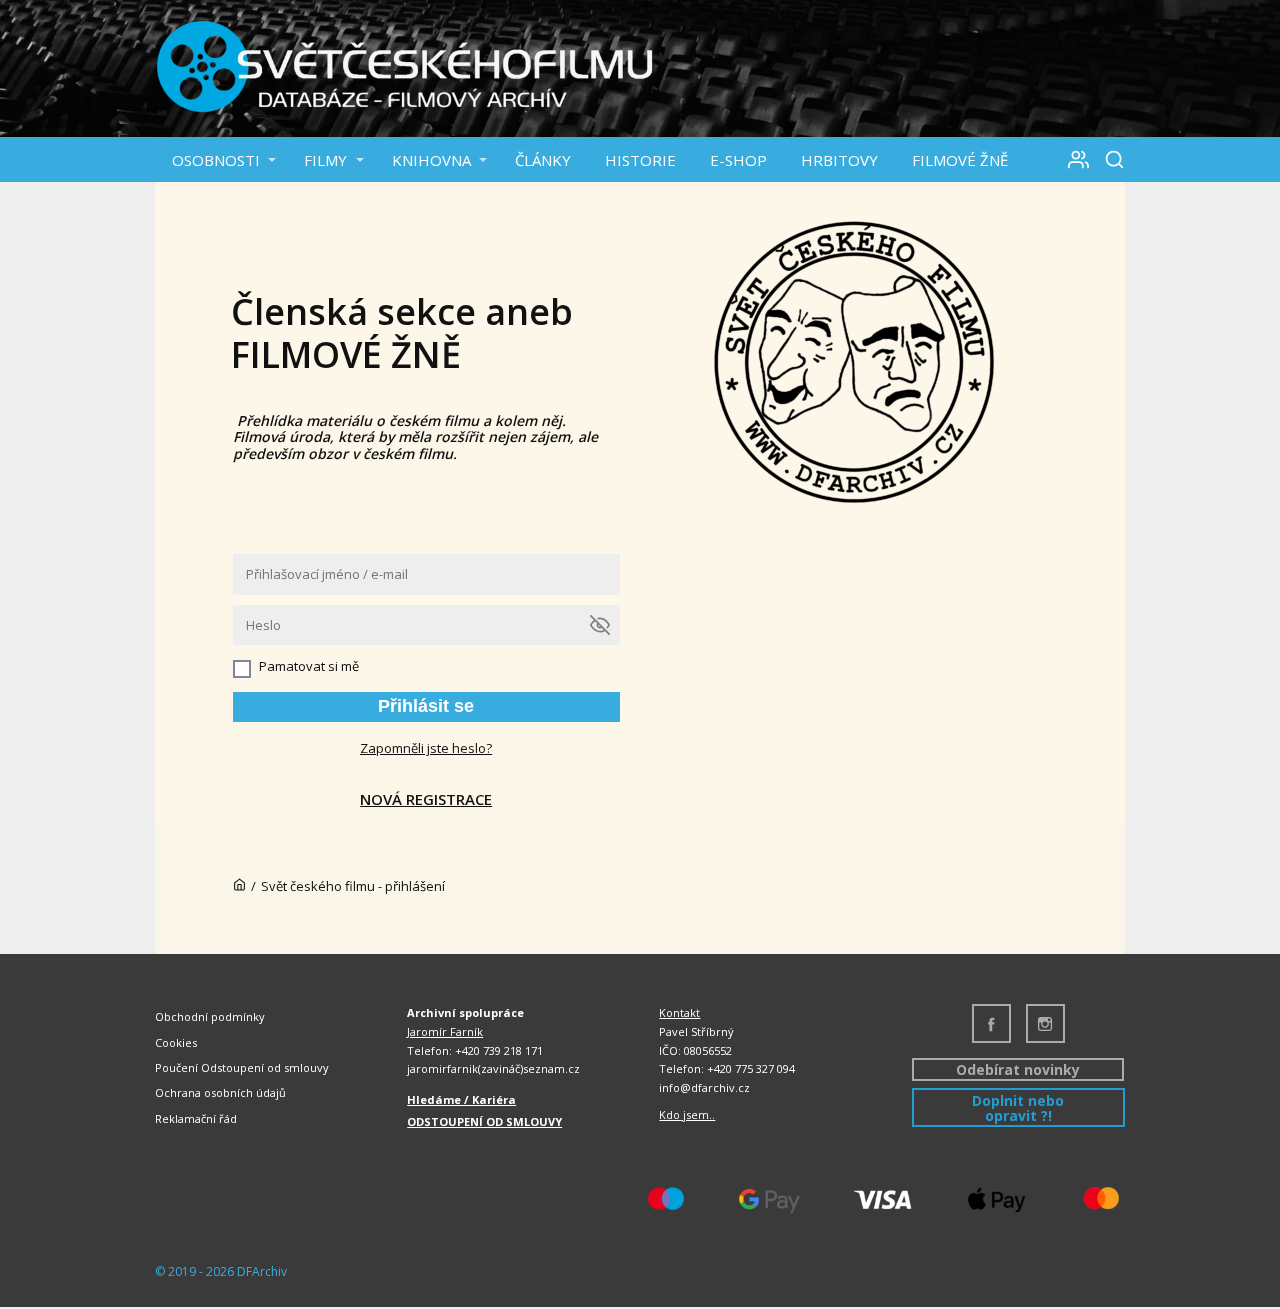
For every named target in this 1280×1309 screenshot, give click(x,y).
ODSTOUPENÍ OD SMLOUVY (484, 1121)
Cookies (176, 1042)
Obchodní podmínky (210, 1016)
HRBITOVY (839, 160)
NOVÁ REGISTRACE (426, 799)
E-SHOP (738, 160)
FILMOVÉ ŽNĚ (960, 160)
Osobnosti (216, 160)
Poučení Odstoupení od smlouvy (242, 1067)
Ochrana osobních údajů (220, 1092)
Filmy (325, 160)
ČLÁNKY (543, 160)
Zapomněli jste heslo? (426, 748)
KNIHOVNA (431, 160)
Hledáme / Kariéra (461, 1099)
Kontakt (679, 1012)
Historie (640, 160)
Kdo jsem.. (687, 1114)
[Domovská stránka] (239, 886)
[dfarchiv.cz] (405, 68)
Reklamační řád (196, 1118)
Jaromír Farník (445, 1031)
